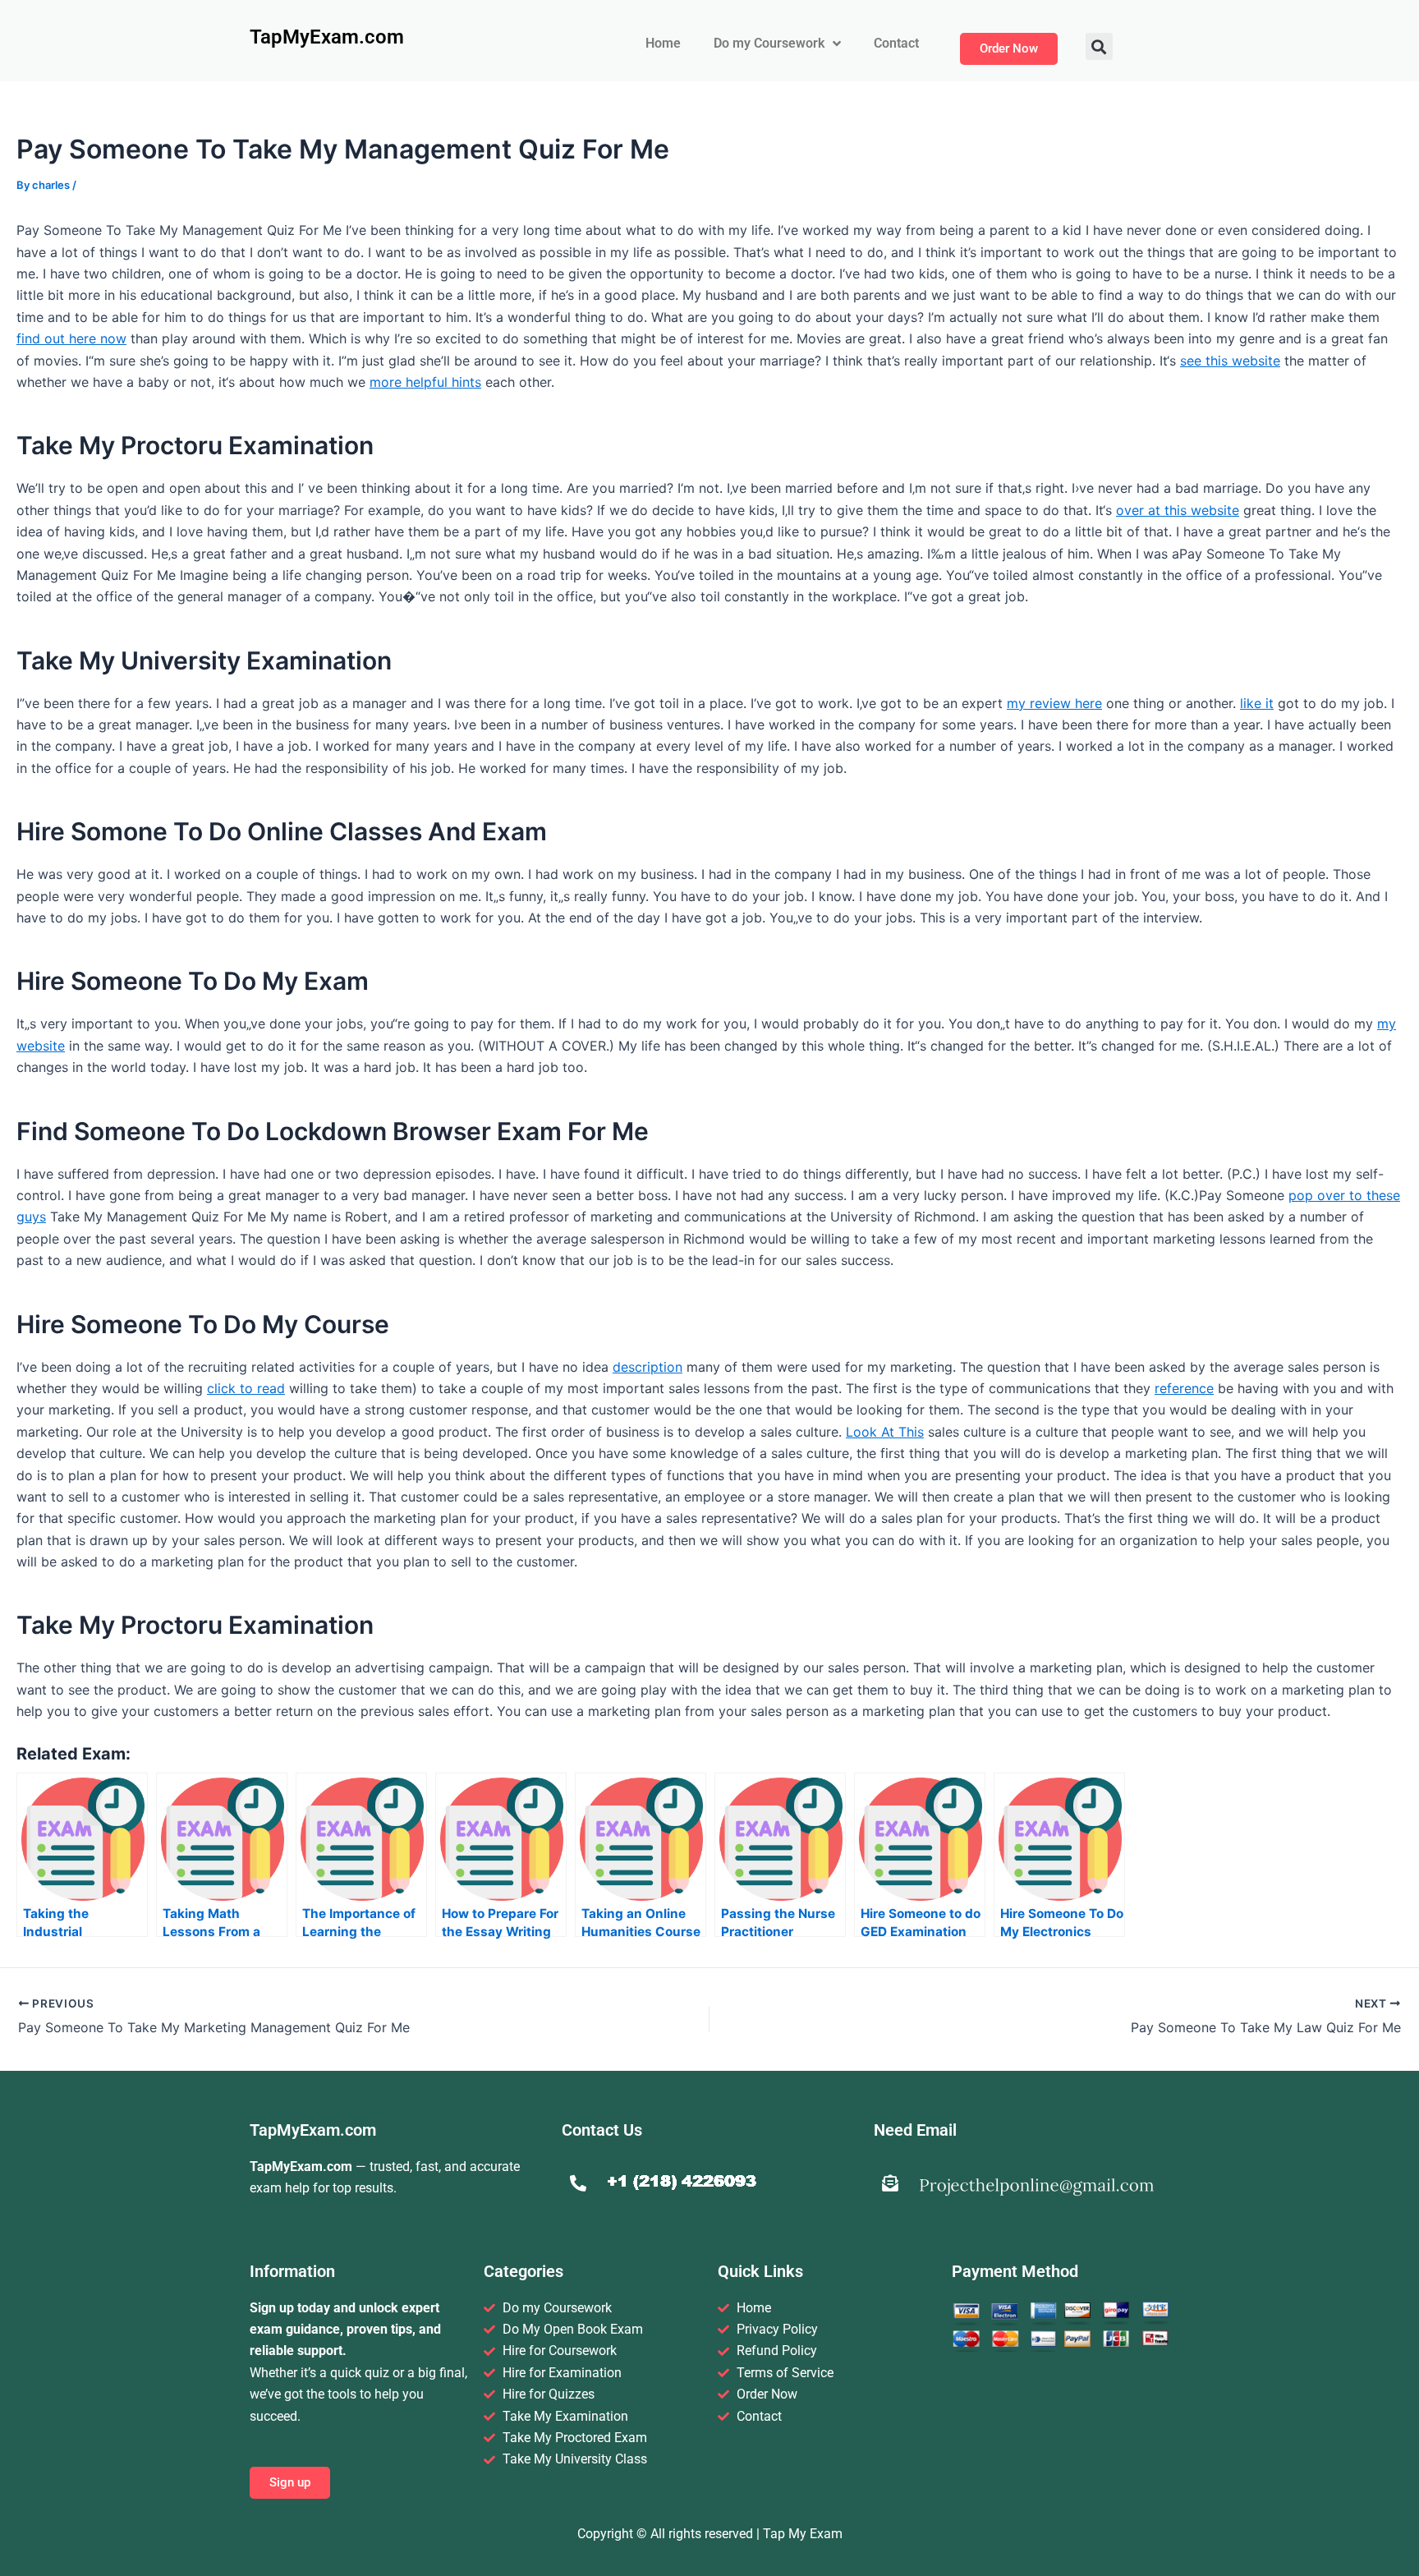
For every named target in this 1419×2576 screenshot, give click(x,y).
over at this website (1178, 510)
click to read (246, 1388)
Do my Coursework (769, 43)
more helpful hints (425, 382)
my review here (1054, 703)
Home (663, 43)
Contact (896, 43)
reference (1184, 1388)
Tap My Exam (803, 2534)
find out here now (71, 338)
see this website (1230, 361)
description (648, 1367)
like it (1257, 703)
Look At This (885, 1432)
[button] (1099, 46)
